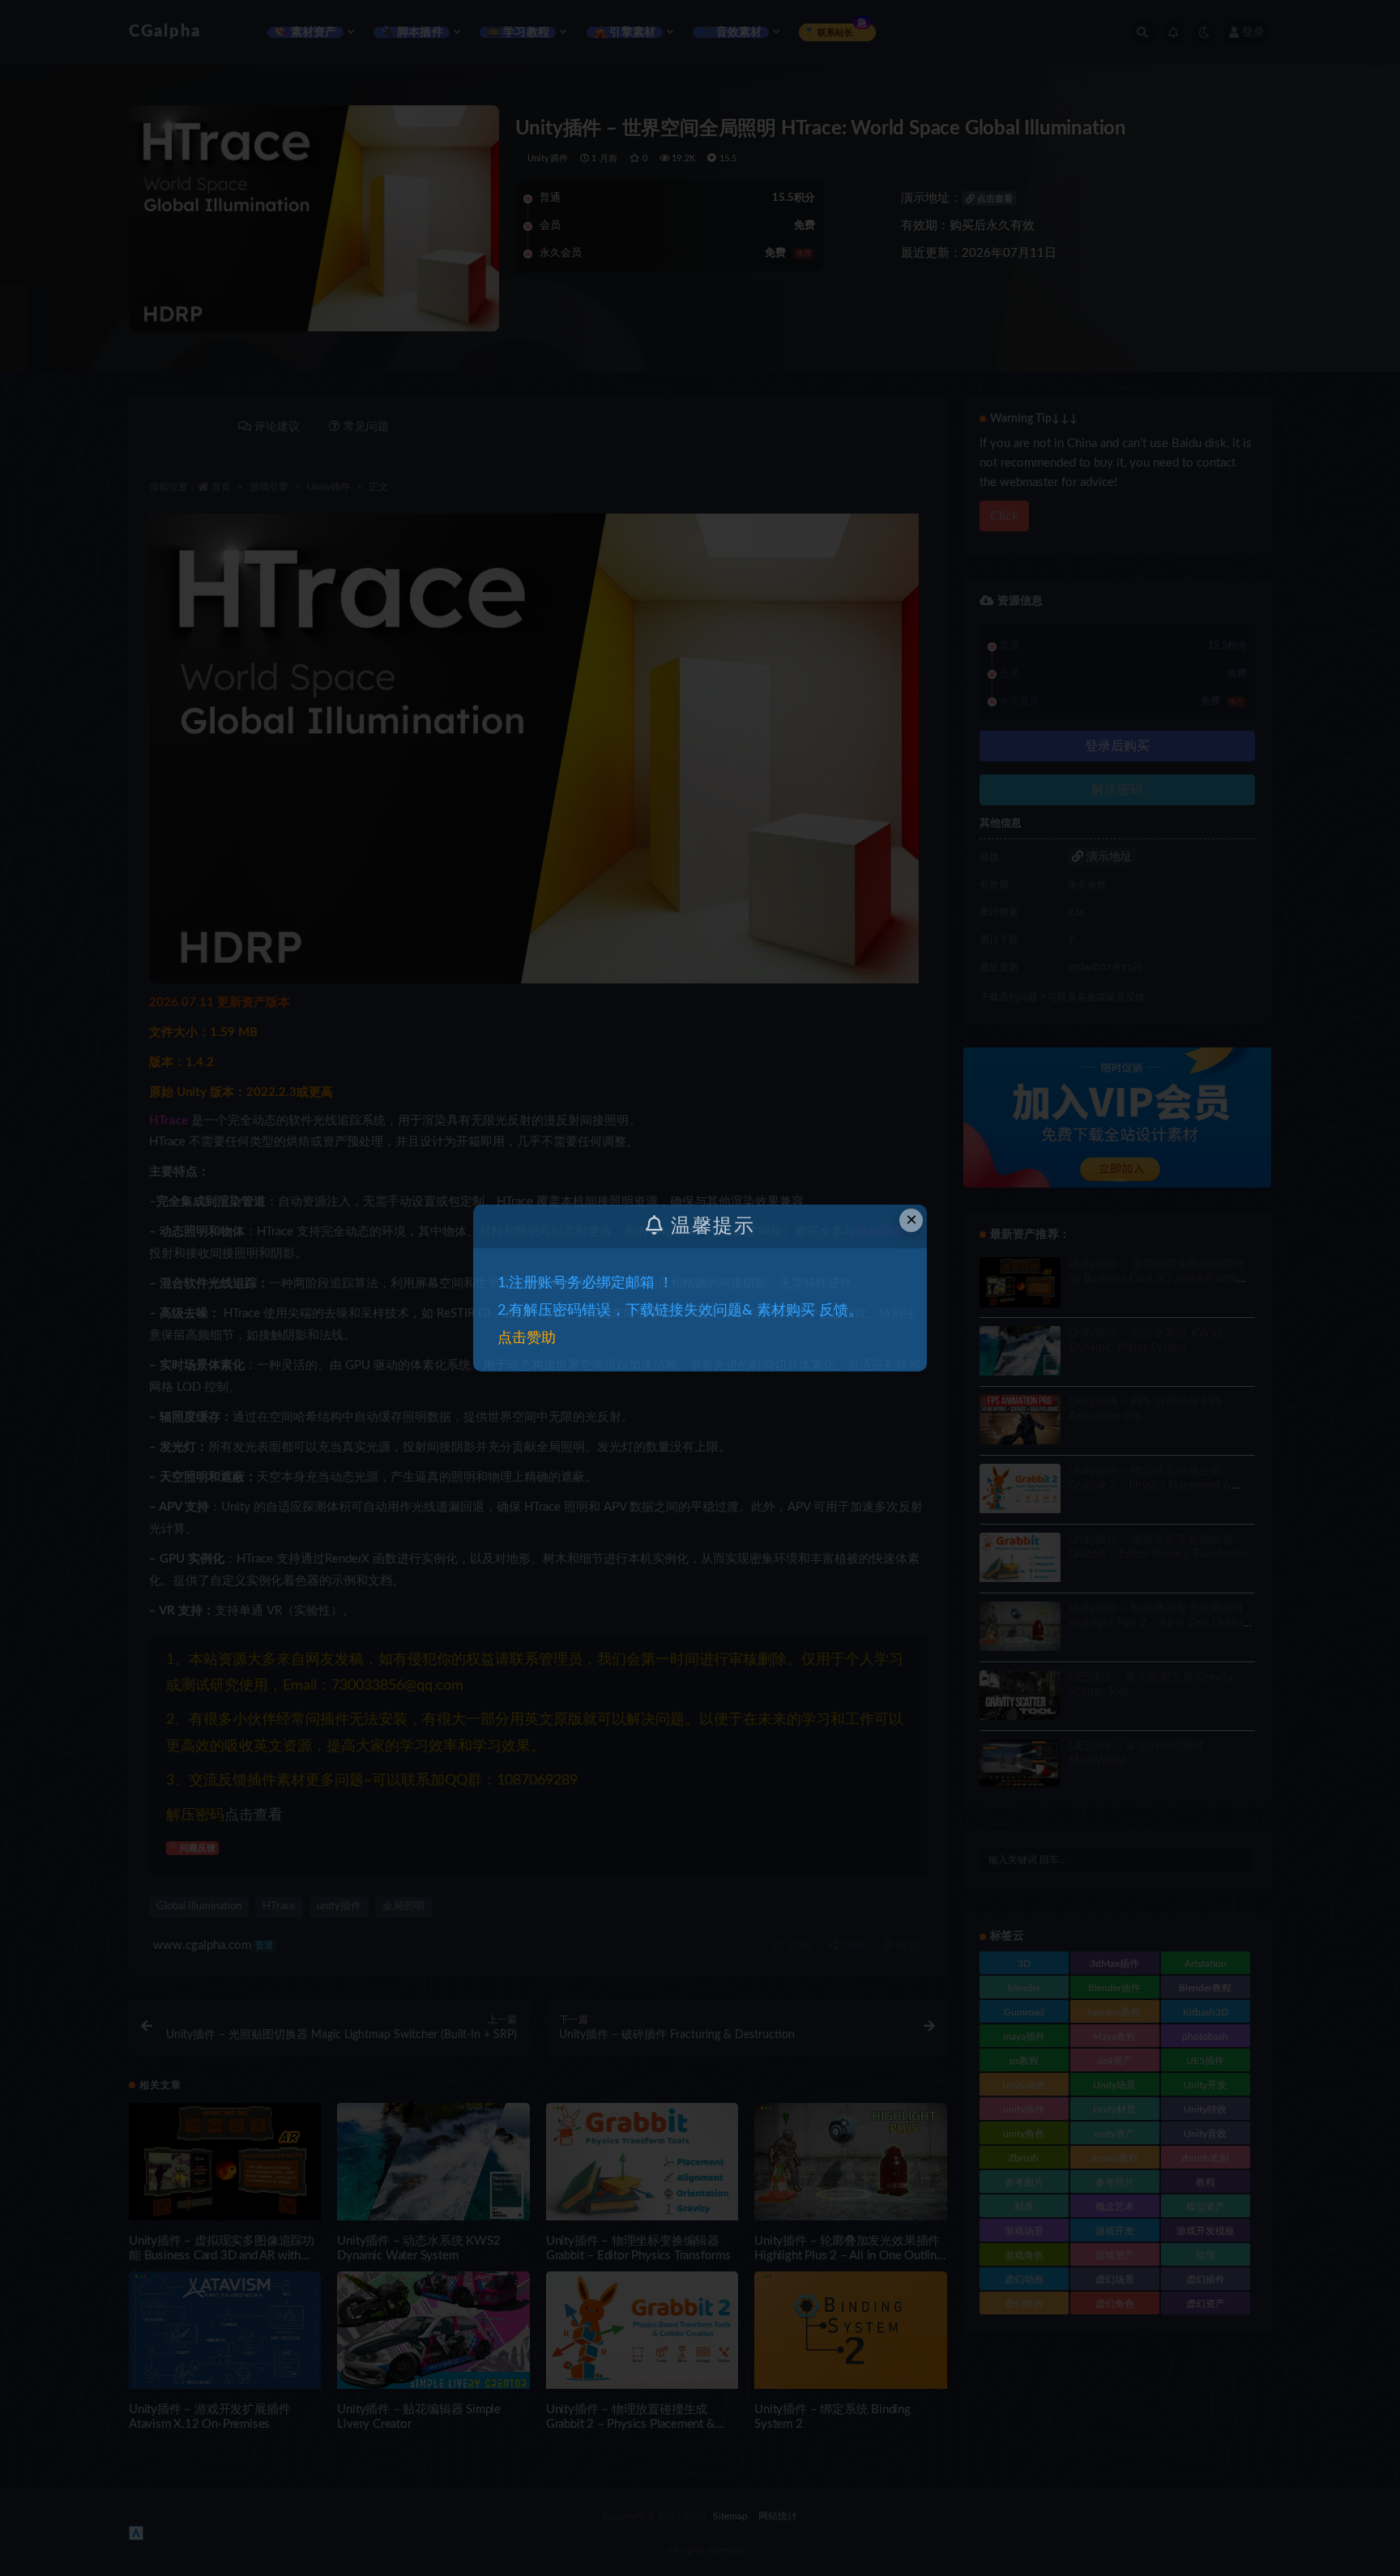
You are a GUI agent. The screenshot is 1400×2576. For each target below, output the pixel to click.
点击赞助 (527, 1338)
